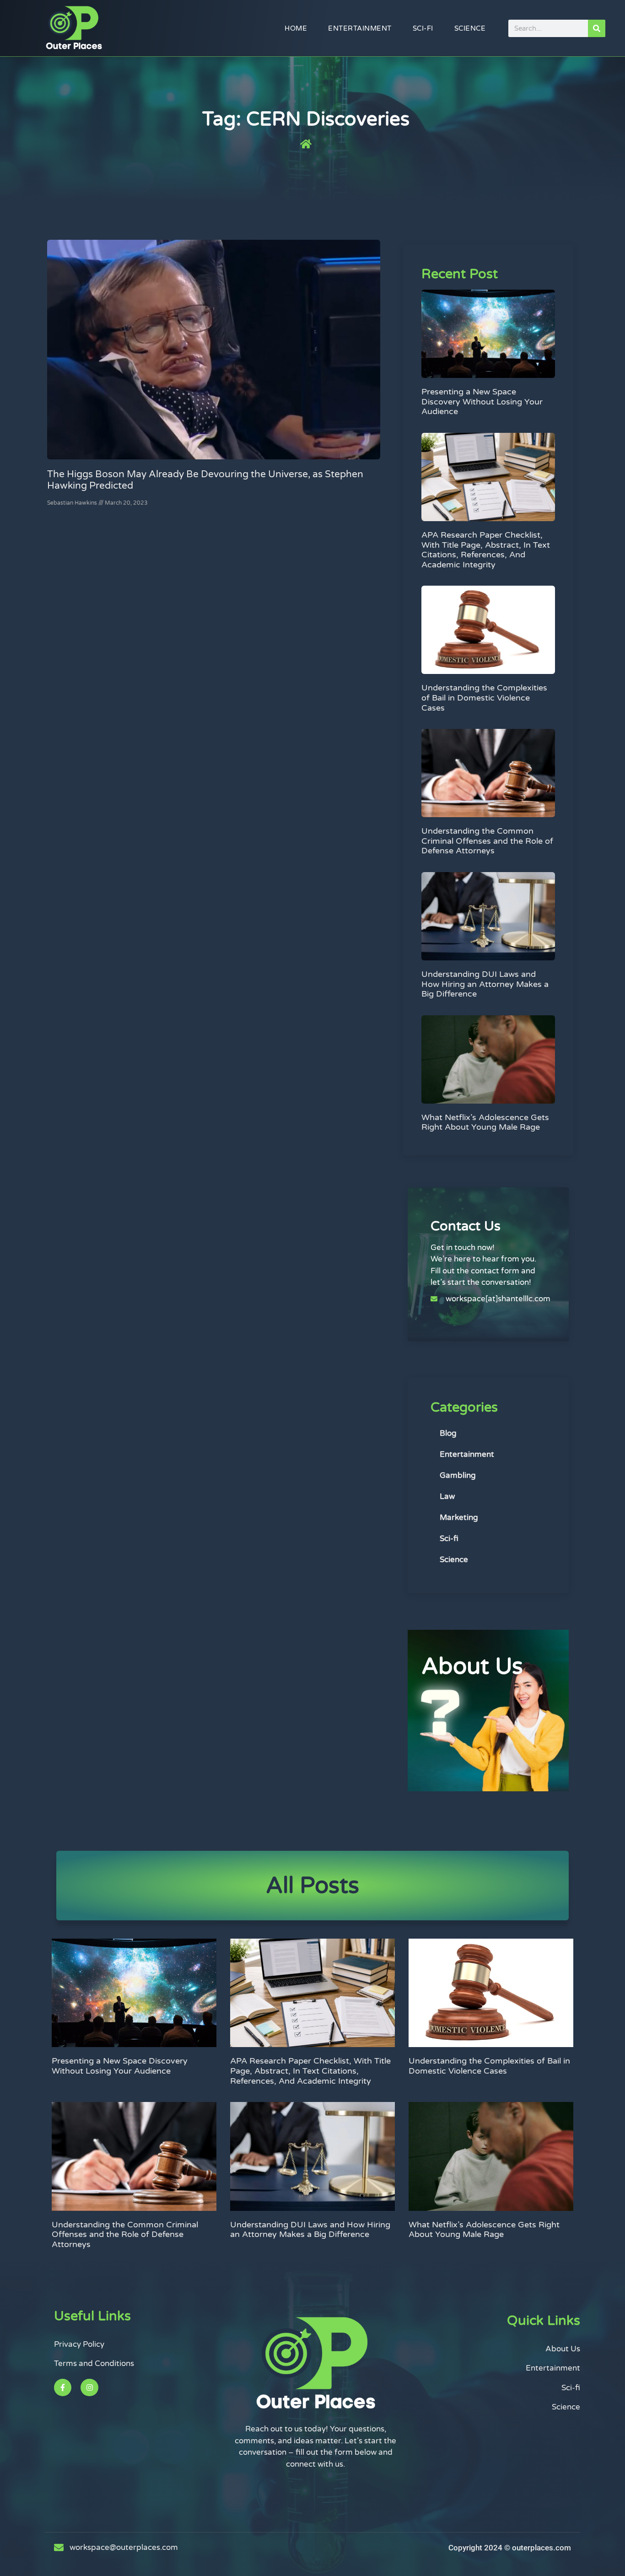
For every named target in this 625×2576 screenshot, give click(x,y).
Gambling (458, 1475)
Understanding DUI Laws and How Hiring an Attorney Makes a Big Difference (485, 984)
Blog (448, 1433)
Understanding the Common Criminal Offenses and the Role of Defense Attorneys (487, 841)
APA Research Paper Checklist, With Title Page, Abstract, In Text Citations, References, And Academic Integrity (486, 550)
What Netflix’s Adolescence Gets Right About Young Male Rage (485, 1122)
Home (296, 28)
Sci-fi (423, 28)
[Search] (597, 28)
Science (470, 28)
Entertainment (360, 28)
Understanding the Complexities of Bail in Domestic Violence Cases (484, 698)
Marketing (459, 1517)
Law (447, 1496)
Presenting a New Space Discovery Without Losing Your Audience (482, 401)
